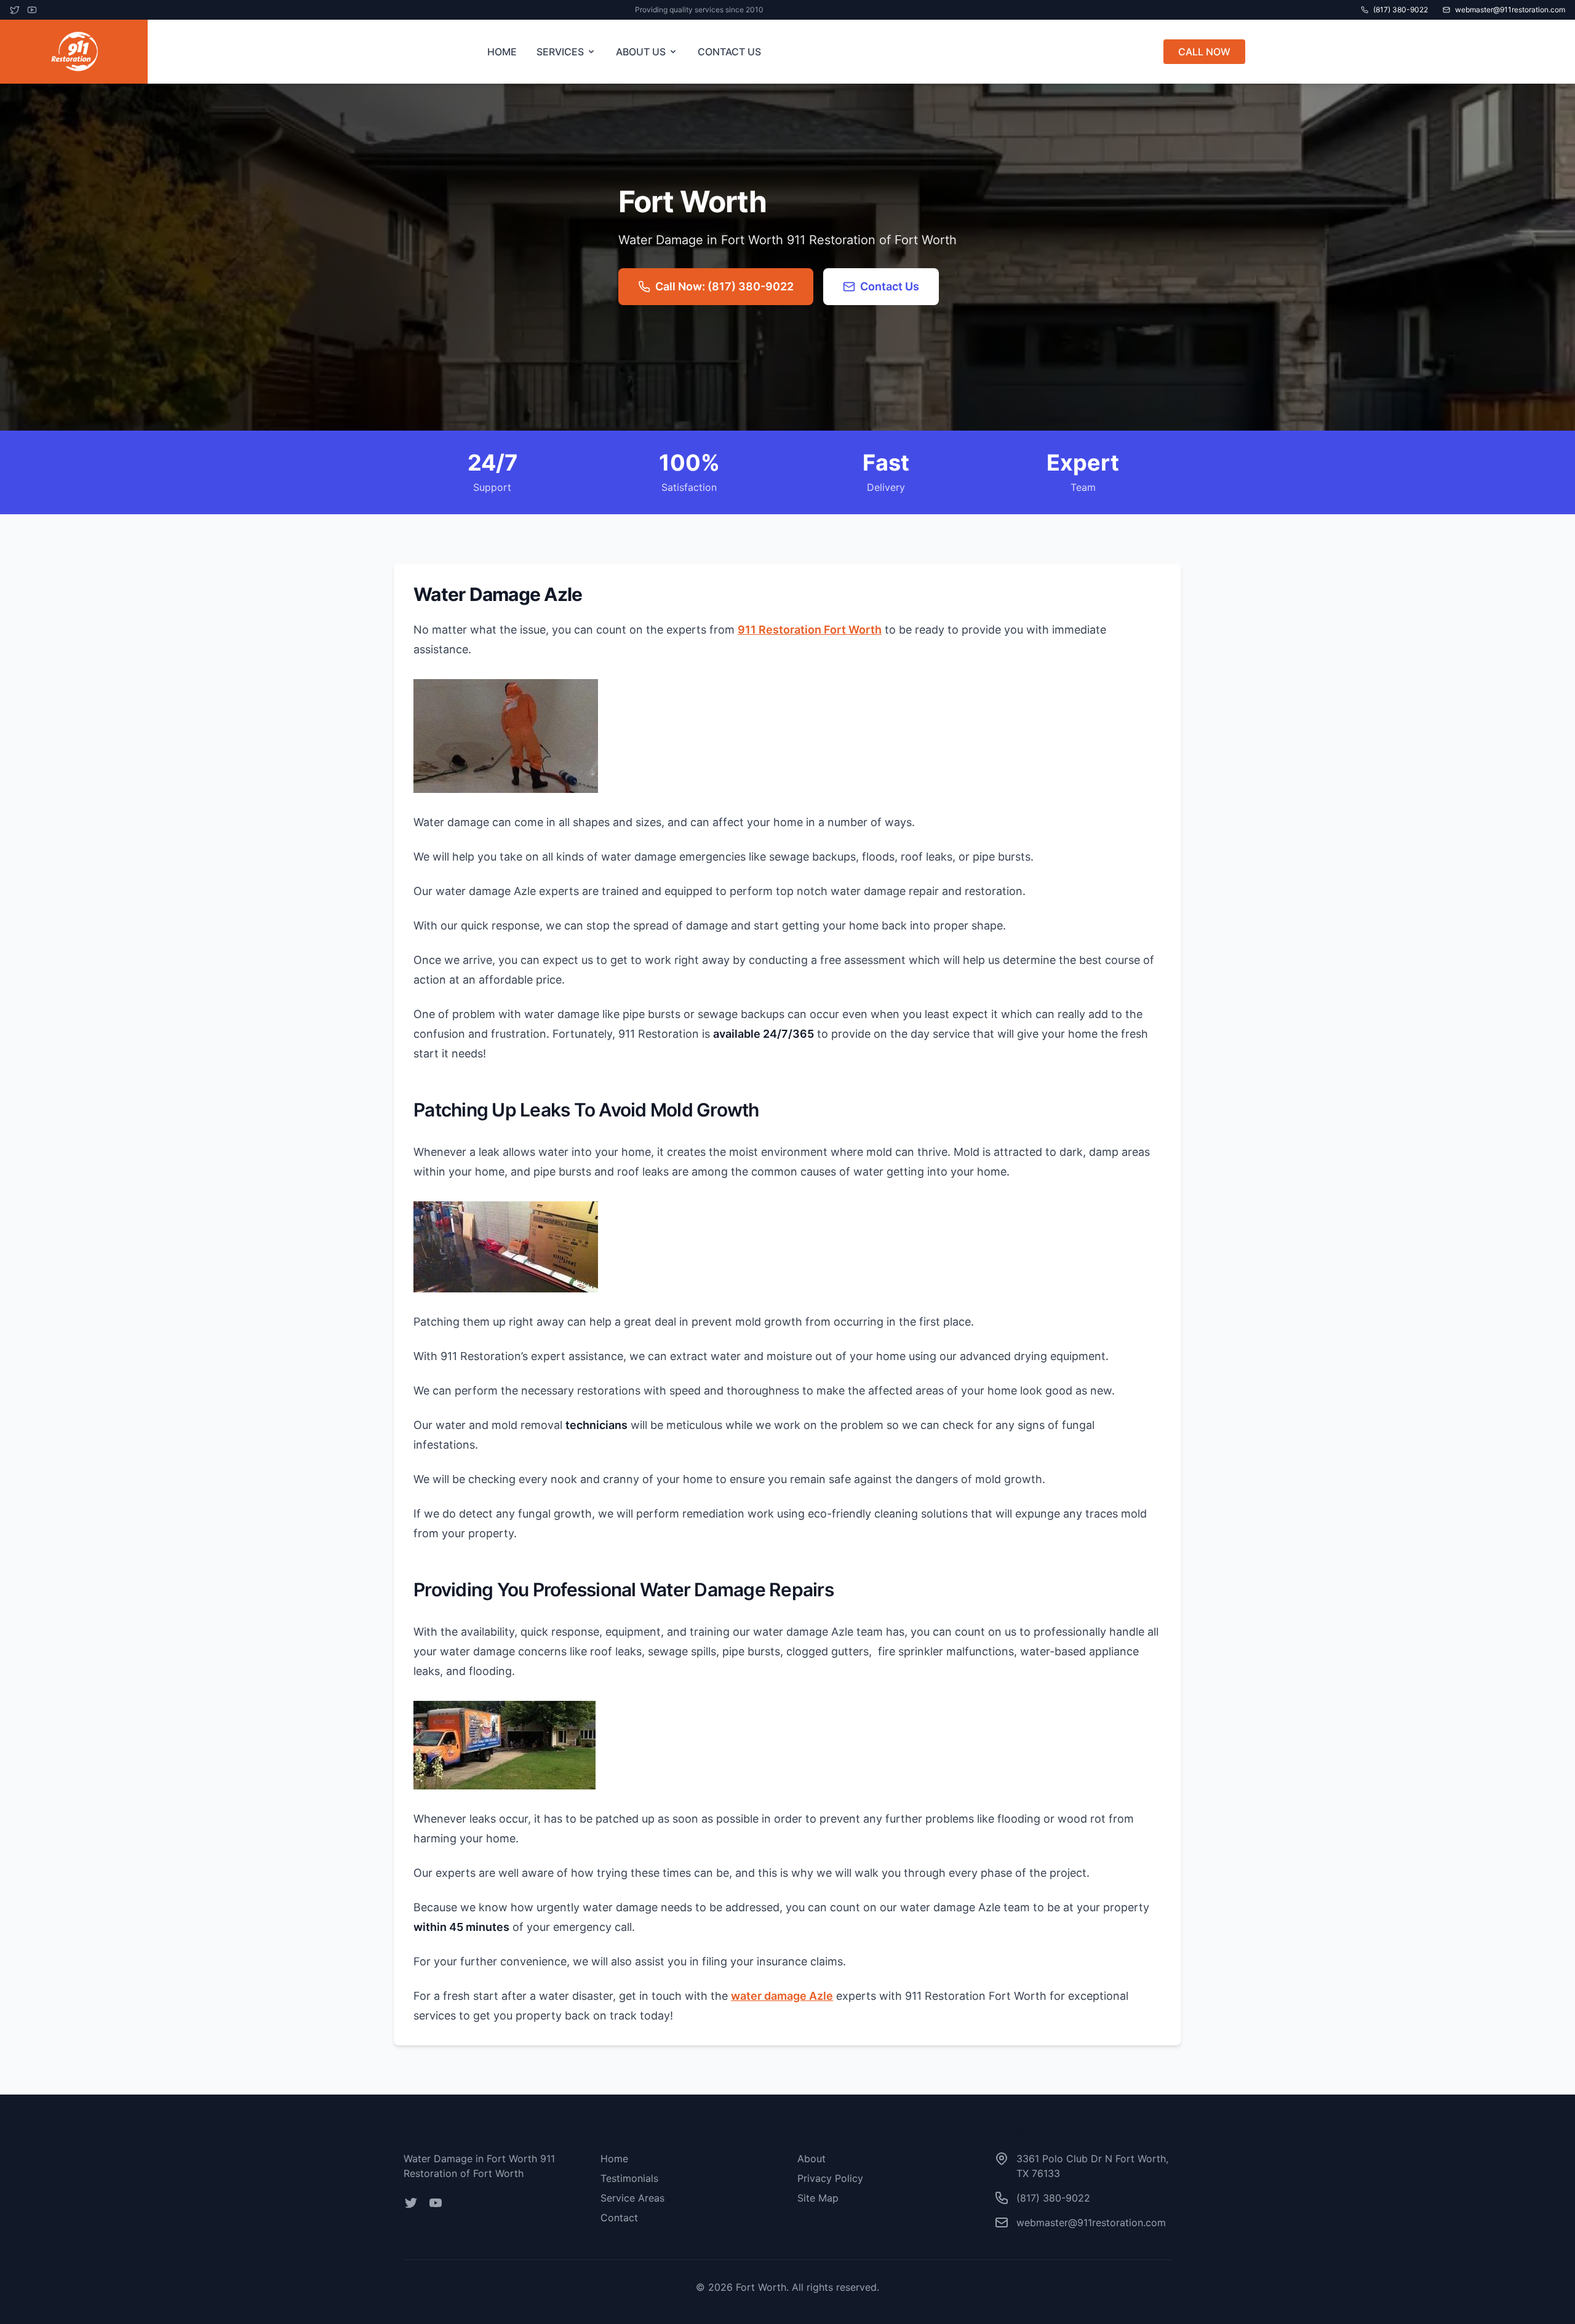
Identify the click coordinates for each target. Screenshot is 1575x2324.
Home (614, 2159)
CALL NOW (1204, 52)
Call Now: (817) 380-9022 (724, 286)
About (811, 2159)
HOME (502, 52)
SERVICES (560, 52)
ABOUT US (641, 52)
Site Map (818, 2198)
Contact (619, 2218)
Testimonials (629, 2178)
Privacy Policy (830, 2178)
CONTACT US (729, 52)
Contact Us (890, 286)
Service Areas (632, 2198)
